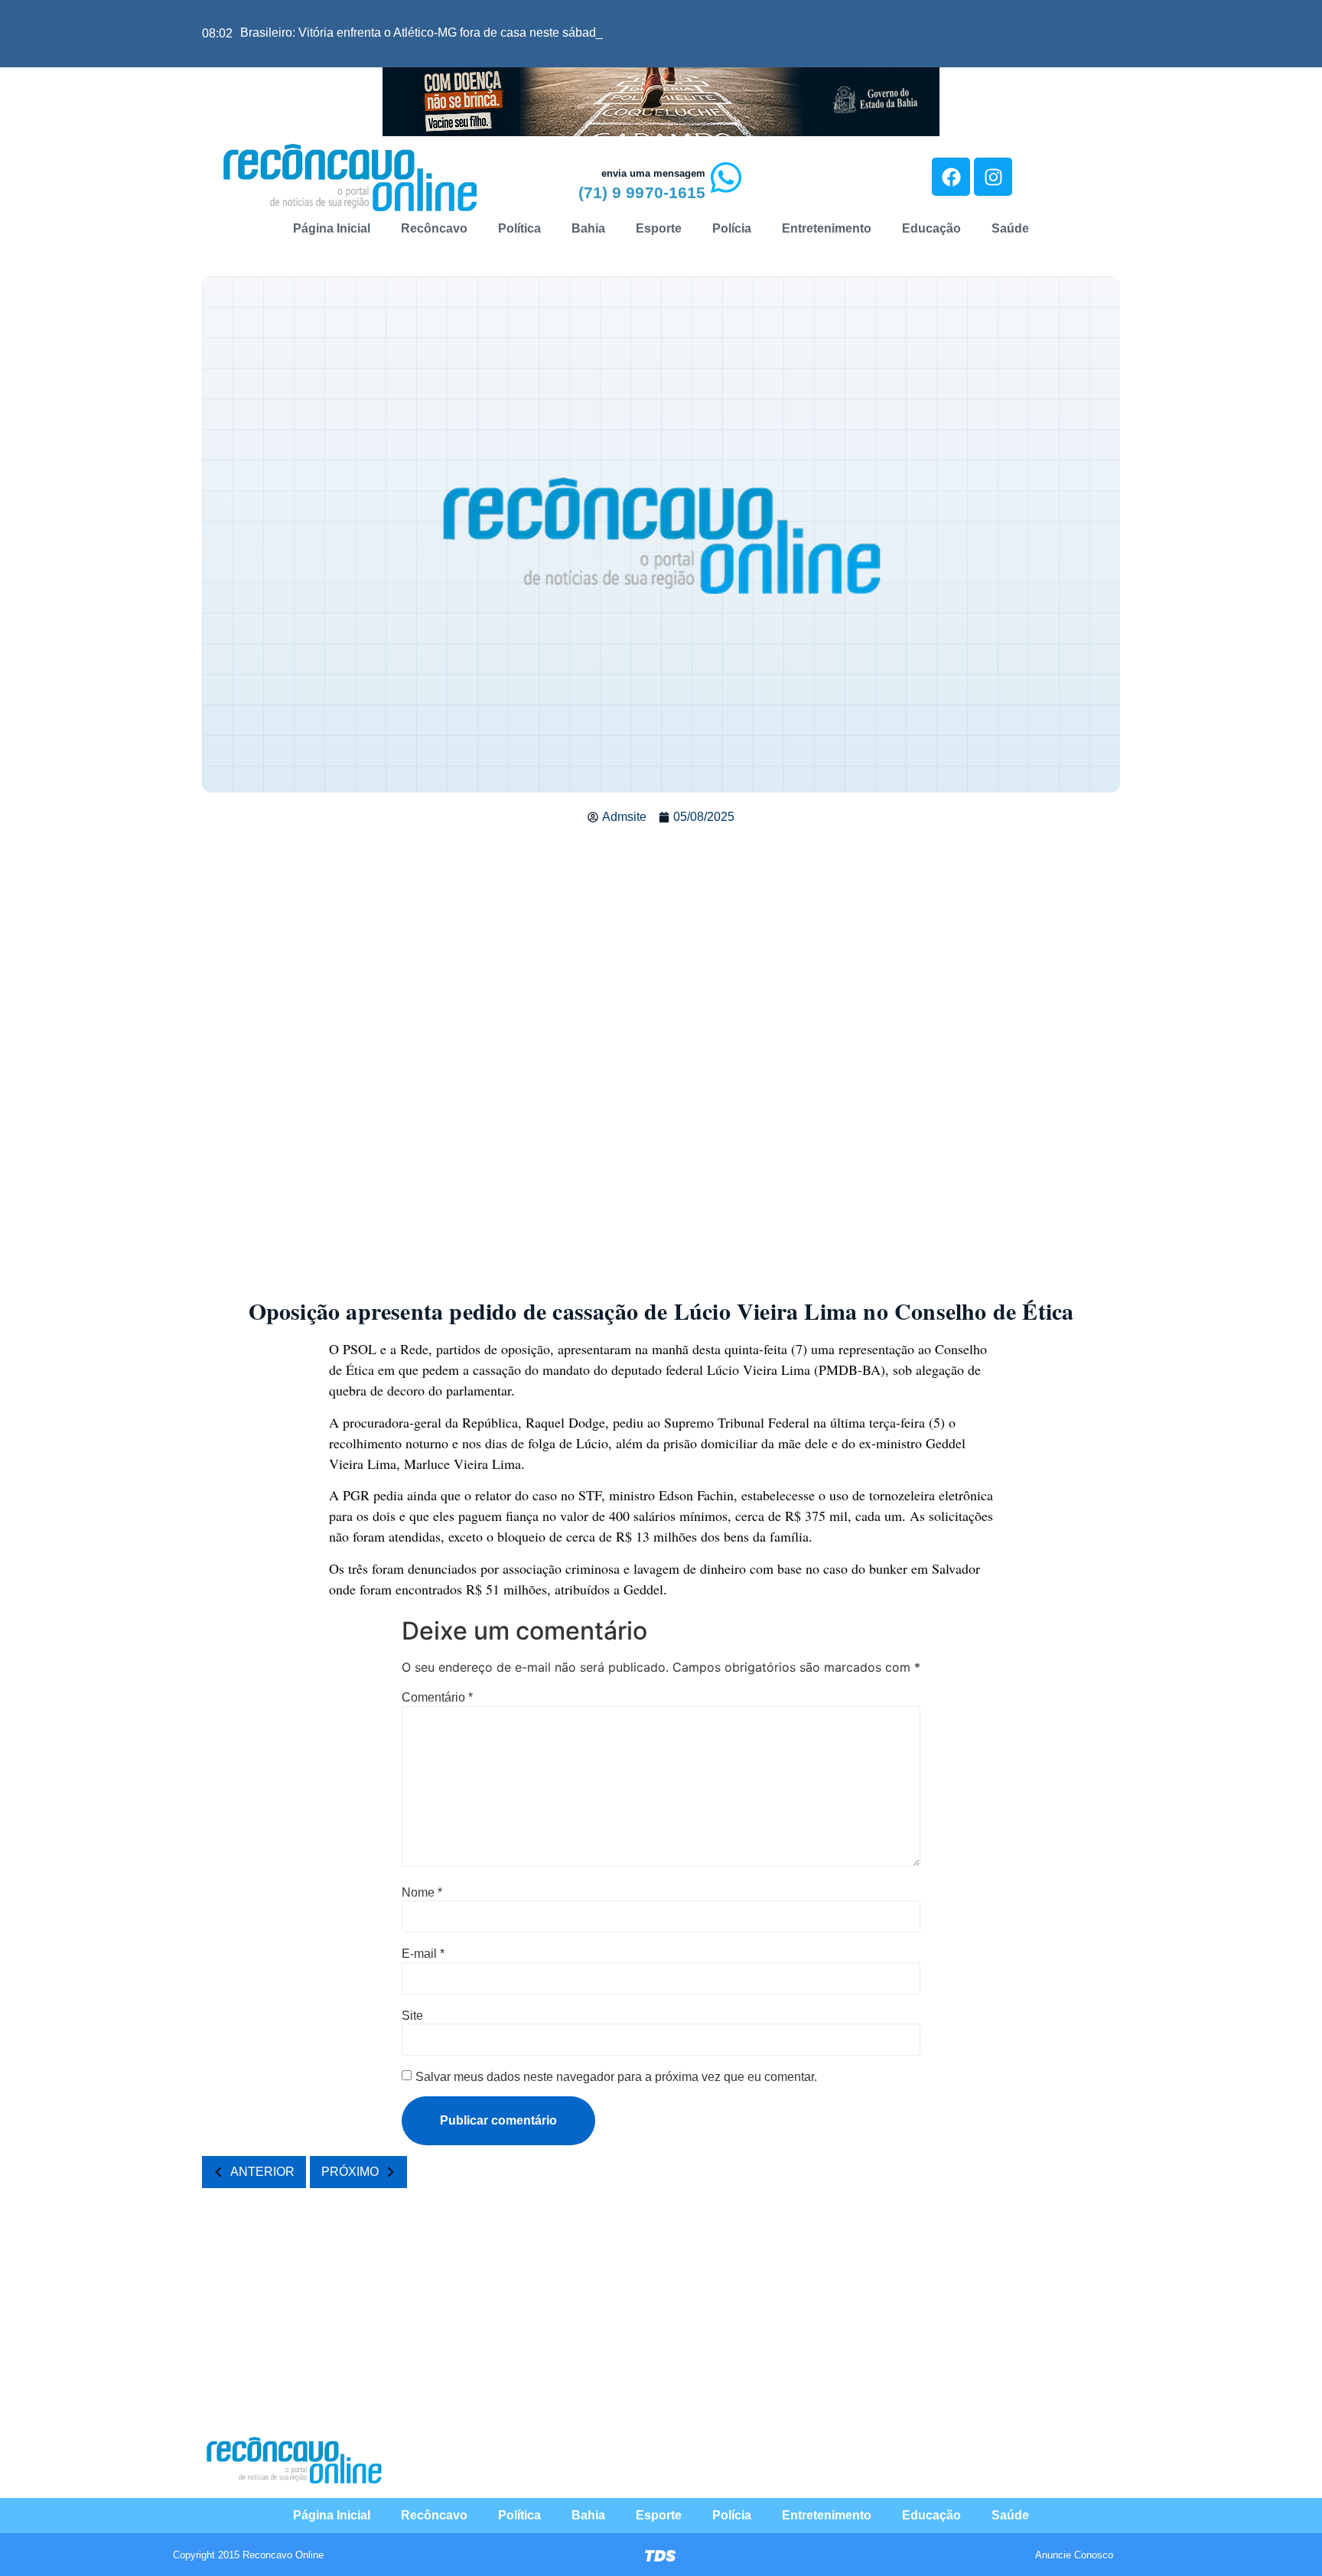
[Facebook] (951, 177)
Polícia (732, 228)
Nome (422, 1893)
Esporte (659, 228)
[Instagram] (993, 177)
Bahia (588, 228)
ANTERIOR (262, 2172)
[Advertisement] (661, 949)
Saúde (1010, 228)
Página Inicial (332, 228)
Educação (931, 228)
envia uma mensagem (653, 173)
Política (519, 228)
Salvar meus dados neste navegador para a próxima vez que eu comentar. (616, 2077)
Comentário (437, 1698)
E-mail (423, 1954)
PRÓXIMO (350, 2172)
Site (412, 2016)
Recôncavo (434, 228)
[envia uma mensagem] (726, 177)
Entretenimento (827, 228)
